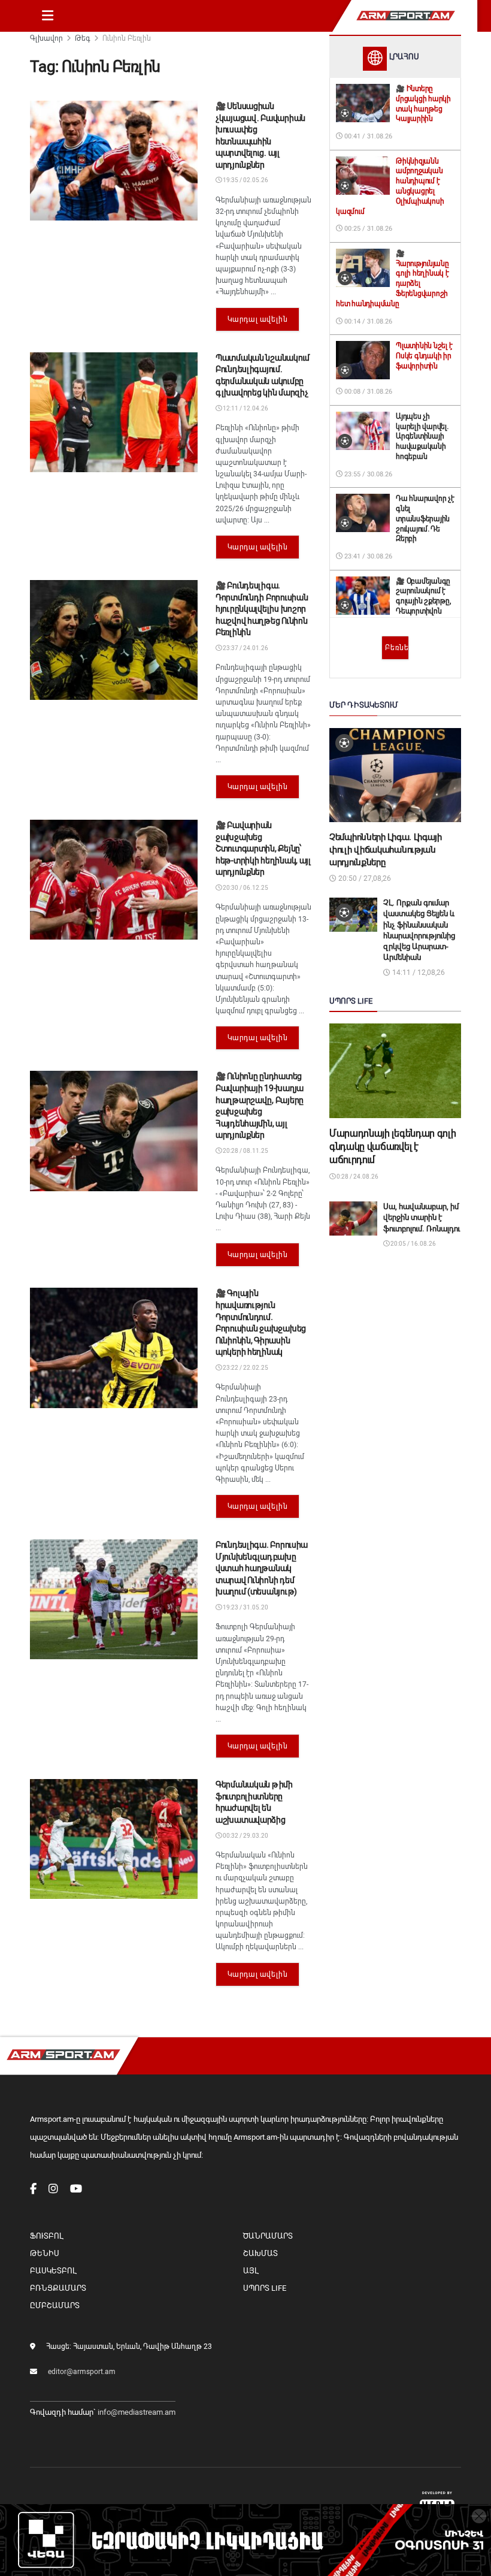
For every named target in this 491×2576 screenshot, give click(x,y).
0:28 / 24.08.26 (357, 1177)
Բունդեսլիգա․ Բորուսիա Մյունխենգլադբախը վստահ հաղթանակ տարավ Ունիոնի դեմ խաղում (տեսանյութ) (262, 1568)
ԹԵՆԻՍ (45, 2253)
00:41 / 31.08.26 (367, 136)
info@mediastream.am (137, 2412)
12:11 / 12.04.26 (245, 408)
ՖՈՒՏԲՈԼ (46, 2236)
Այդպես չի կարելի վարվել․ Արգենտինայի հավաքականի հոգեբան (422, 437)
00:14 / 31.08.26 (367, 321)
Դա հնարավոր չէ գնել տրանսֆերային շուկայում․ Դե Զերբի (425, 519)
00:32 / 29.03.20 (245, 1836)
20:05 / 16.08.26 (413, 1244)
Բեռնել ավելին (397, 648)
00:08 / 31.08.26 (367, 392)
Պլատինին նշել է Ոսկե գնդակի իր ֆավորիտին (424, 356)
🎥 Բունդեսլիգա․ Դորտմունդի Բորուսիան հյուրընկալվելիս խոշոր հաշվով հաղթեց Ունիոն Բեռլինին (262, 609)
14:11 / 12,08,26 (418, 973)
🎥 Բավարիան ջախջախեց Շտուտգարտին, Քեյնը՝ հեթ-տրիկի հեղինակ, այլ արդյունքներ (263, 848)
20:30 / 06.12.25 (245, 888)
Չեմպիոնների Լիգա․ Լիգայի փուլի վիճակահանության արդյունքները (386, 850)
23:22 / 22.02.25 (245, 1368)
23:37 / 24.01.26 (245, 648)
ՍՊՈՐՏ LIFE (265, 2288)
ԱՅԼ (251, 2271)
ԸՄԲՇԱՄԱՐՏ (55, 2305)
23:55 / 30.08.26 (367, 474)
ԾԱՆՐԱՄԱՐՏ (268, 2236)
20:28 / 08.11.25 (245, 1151)
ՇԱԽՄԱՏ (260, 2253)
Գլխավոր (46, 38)
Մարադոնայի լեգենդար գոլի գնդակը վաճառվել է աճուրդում (393, 1147)
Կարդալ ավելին (258, 319)
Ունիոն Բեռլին (127, 38)
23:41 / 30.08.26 (367, 556)
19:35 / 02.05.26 (245, 180)
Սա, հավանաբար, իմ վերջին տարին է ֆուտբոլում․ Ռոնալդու (422, 1217)
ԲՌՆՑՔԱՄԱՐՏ (58, 2288)
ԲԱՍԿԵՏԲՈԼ (53, 2271)
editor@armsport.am (82, 2372)
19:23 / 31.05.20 (245, 1607)
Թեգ (83, 38)
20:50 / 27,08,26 (364, 878)
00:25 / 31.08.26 (367, 229)
